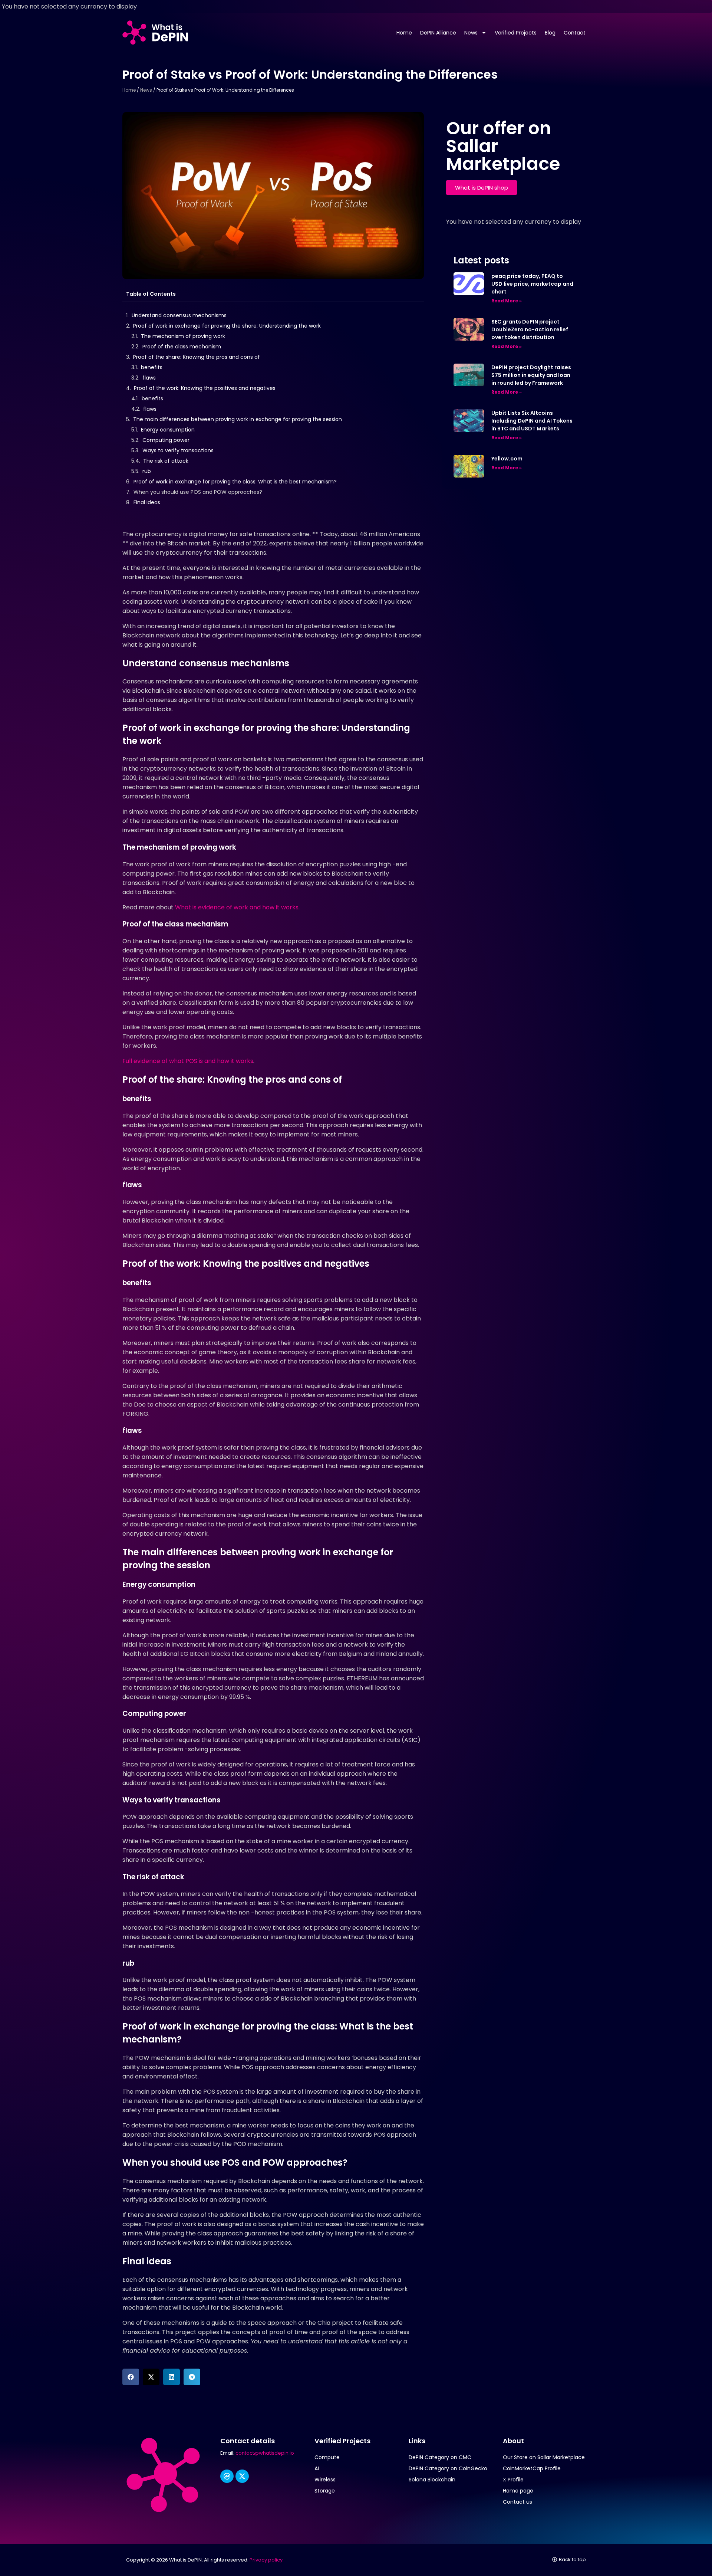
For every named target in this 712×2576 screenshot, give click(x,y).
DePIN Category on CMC (440, 2457)
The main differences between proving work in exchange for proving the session (238, 419)
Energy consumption (168, 430)
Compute (327, 2457)
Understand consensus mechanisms (179, 315)
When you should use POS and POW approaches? (198, 492)
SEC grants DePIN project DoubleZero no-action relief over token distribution (530, 329)
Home (404, 33)
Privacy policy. (267, 2560)
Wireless (325, 2480)
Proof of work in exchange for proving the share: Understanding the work (227, 326)
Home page (518, 2491)
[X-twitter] (242, 2476)
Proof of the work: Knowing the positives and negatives (205, 388)
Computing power (166, 440)
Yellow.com (507, 459)
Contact (575, 33)
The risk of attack (166, 461)
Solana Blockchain (432, 2480)
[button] (131, 2377)
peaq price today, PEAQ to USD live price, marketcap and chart (532, 284)
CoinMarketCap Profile (532, 2468)
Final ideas (147, 502)
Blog (550, 33)
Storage (325, 2491)
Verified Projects (516, 33)
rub (147, 471)
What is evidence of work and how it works (237, 907)
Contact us (517, 2502)
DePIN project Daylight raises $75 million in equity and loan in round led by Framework (531, 375)
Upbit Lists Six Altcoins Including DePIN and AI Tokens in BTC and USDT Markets (532, 421)
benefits (152, 367)
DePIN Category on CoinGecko (448, 2468)
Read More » (507, 301)
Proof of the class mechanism (182, 347)
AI (317, 2468)
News (471, 33)
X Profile (513, 2480)
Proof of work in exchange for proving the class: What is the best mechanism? (235, 482)
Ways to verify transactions (178, 450)
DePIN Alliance (438, 33)
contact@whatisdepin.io (265, 2453)
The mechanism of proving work (183, 336)
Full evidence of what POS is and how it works (188, 1061)
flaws (149, 378)
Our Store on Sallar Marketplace (544, 2457)
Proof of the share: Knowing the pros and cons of (197, 357)
